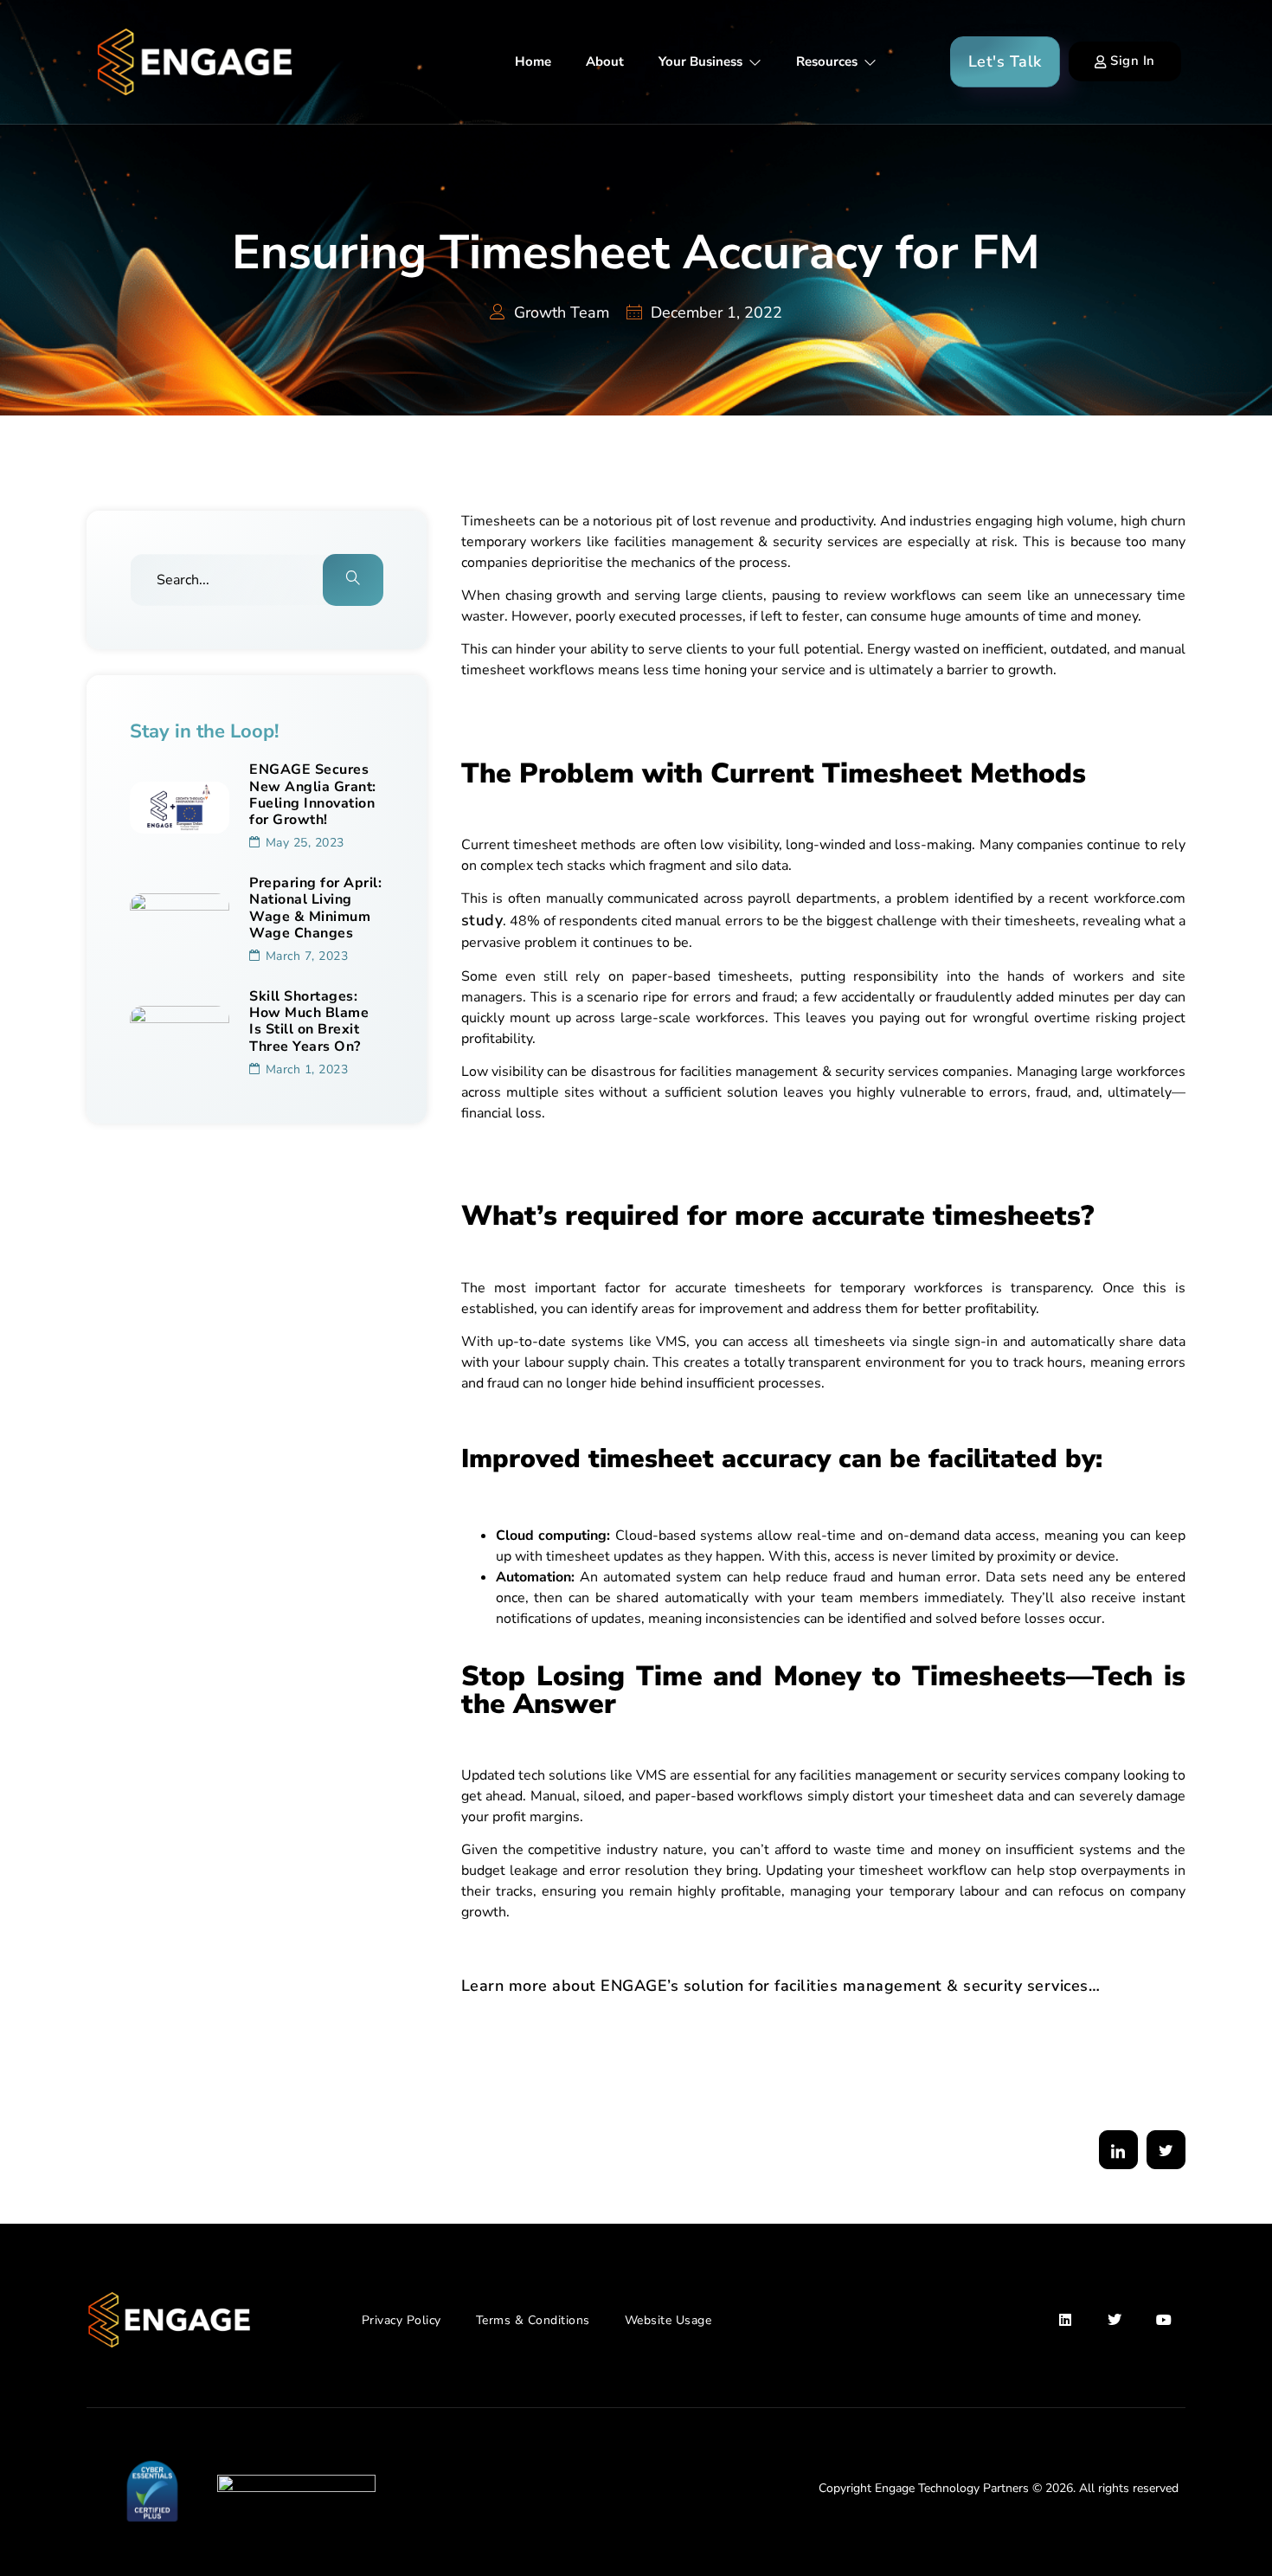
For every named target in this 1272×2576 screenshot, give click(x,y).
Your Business (700, 61)
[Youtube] (1164, 2320)
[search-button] (353, 580)
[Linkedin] (1066, 2320)
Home (533, 61)
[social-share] (1118, 2150)
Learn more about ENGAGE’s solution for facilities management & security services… (781, 1986)
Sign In (1133, 61)
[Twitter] (1115, 2320)
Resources (827, 61)
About (605, 61)
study (482, 920)
